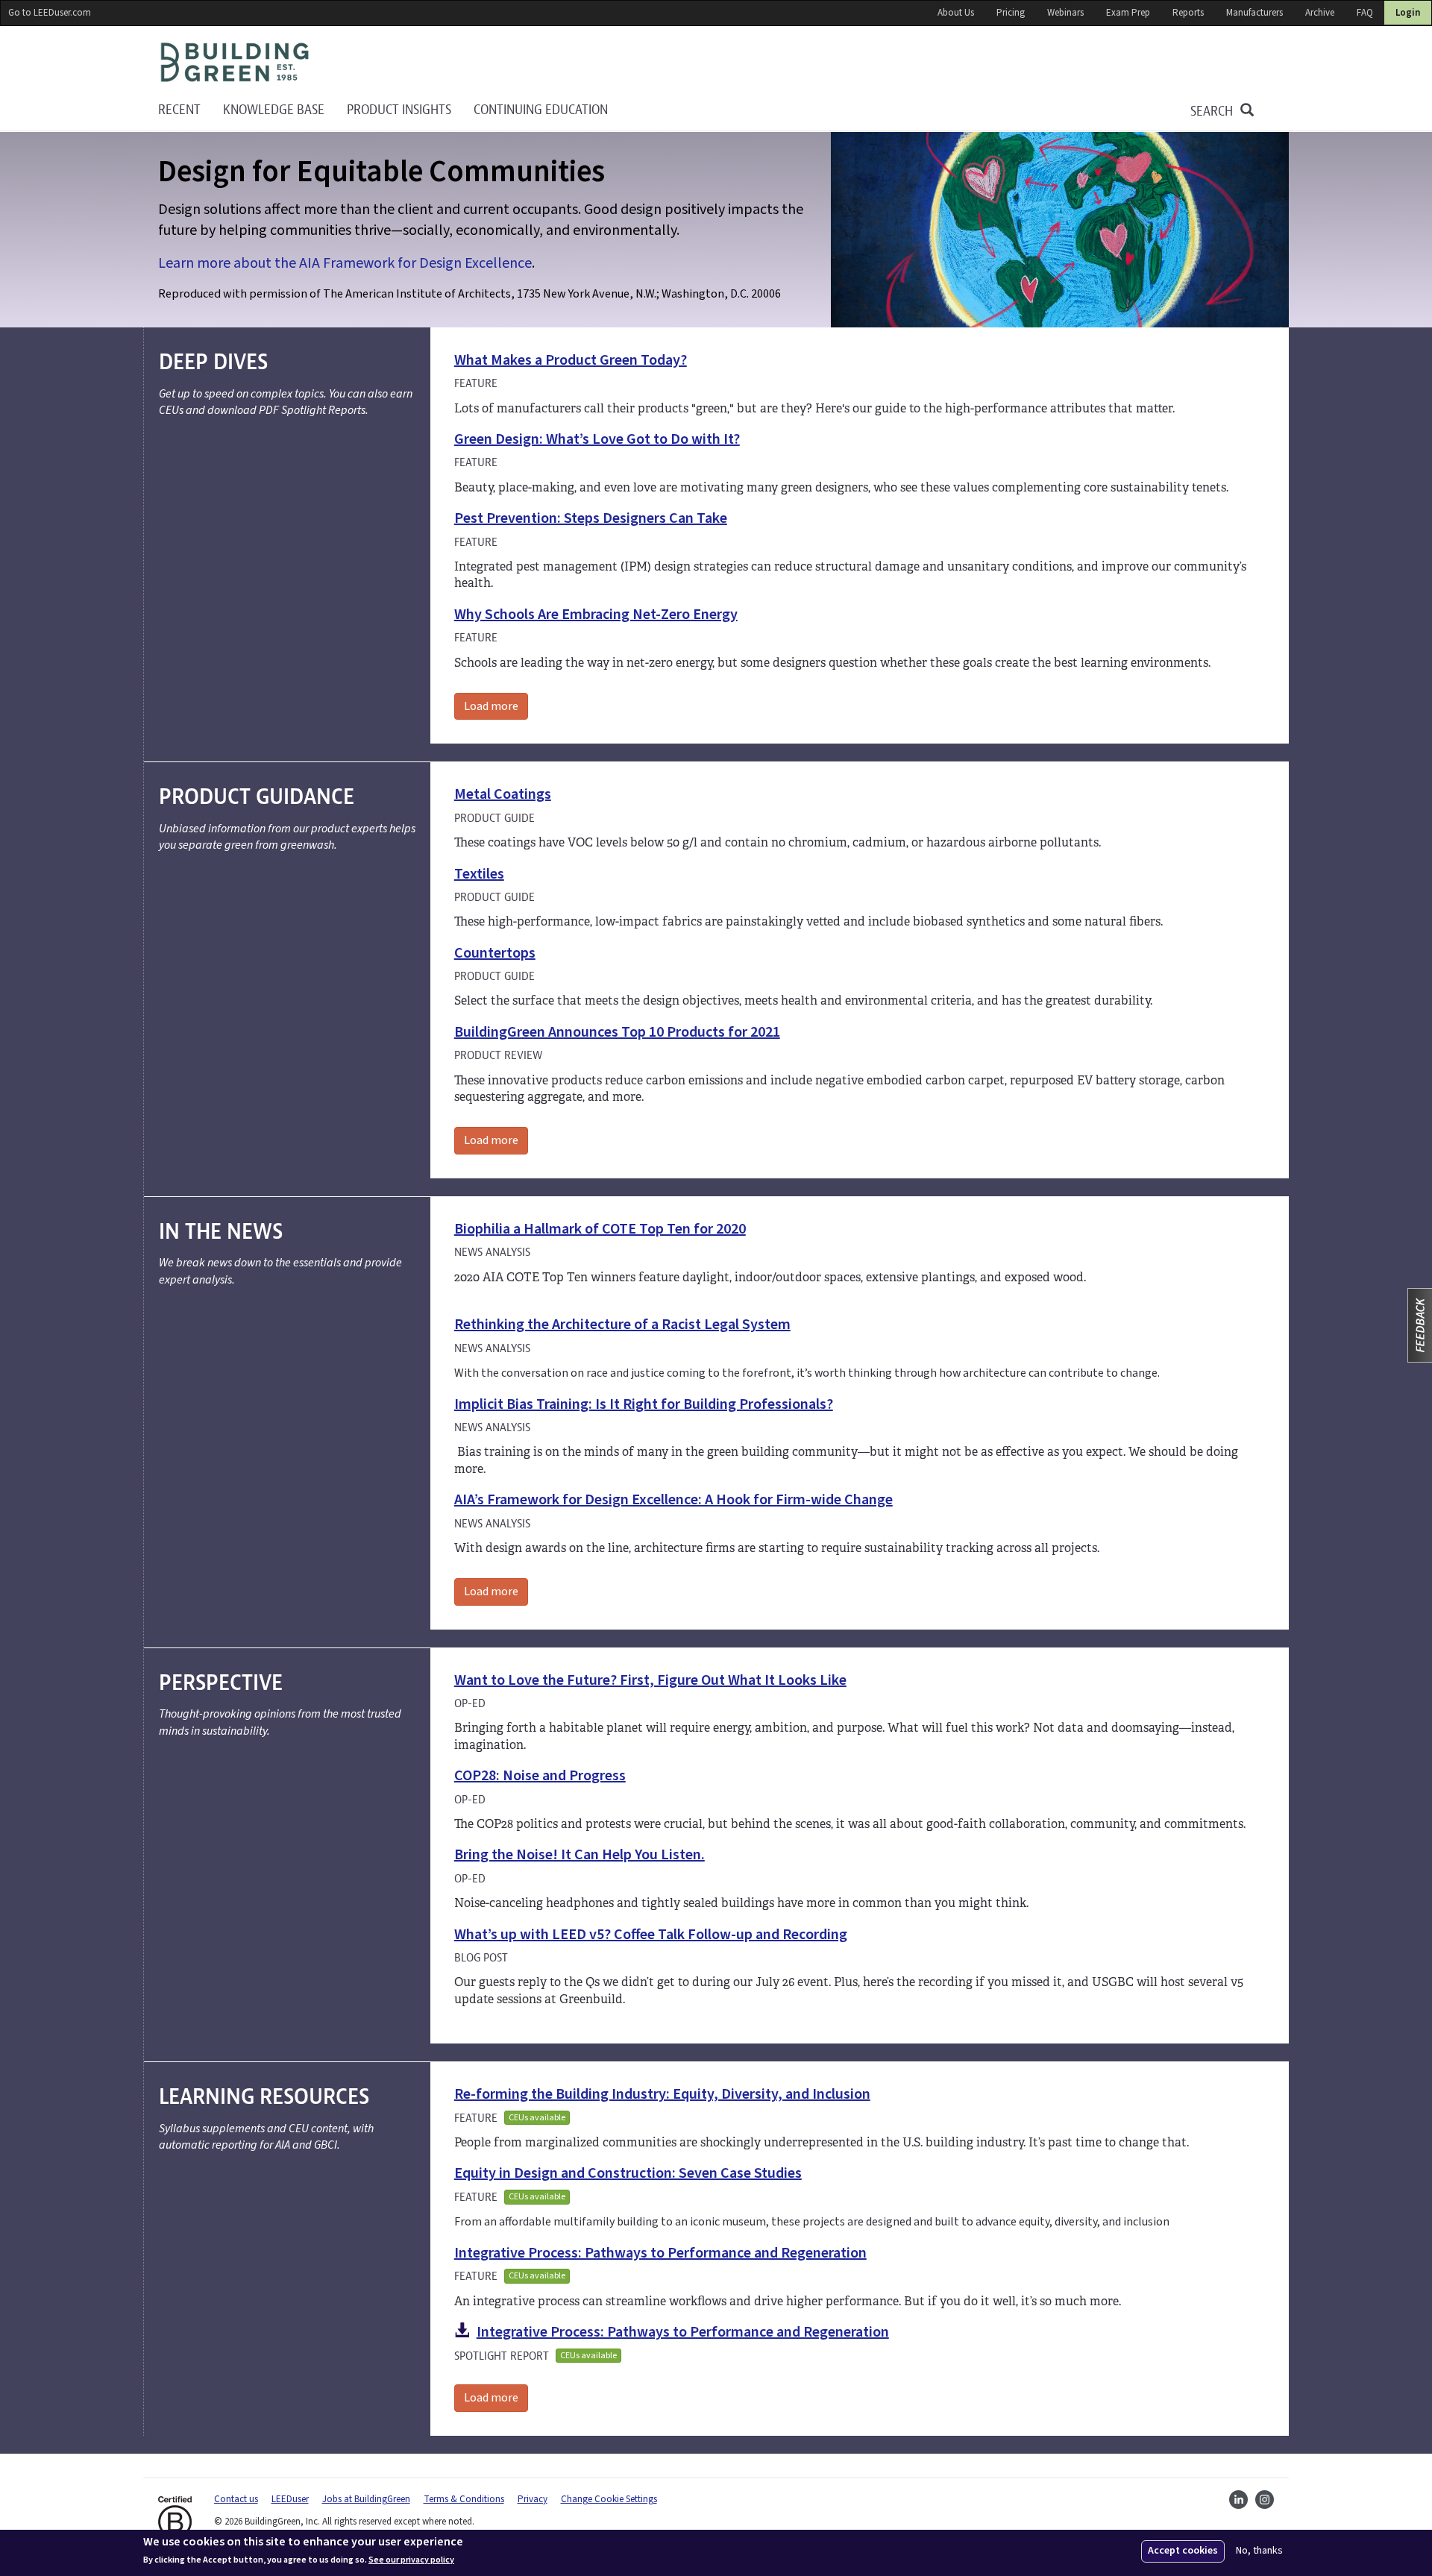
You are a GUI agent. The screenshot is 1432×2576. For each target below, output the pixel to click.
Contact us (236, 2499)
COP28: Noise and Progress (540, 1776)
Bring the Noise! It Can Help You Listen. (580, 1855)
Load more (491, 706)
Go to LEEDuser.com (50, 13)
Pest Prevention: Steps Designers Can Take (591, 518)
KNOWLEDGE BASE (274, 110)
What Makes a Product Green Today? (571, 360)
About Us (956, 13)
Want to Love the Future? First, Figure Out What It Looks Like (650, 1680)
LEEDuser (290, 2499)
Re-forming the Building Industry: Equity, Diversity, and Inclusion (662, 2094)
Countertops (495, 953)
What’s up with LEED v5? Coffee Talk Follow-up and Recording (651, 1935)
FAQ (1365, 13)
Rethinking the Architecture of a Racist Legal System (622, 1325)
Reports (1188, 13)
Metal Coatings (503, 794)
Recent (179, 110)
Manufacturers (1254, 13)
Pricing (1011, 13)
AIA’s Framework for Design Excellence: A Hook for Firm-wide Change (673, 1500)
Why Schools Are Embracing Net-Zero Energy (596, 615)
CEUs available (537, 2118)
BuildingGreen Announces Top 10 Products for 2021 (617, 1032)
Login (1408, 13)
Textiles (479, 874)
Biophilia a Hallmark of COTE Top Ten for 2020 (600, 1229)
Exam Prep (1128, 13)
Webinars (1065, 13)
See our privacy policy (411, 2560)
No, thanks (1259, 2551)
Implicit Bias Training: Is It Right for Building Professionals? (644, 1404)
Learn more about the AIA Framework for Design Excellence (345, 263)
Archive (1320, 13)
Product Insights (399, 110)
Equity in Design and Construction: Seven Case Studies (628, 2173)
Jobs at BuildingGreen (366, 2499)
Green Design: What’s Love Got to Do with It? (597, 439)
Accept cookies (1183, 2551)
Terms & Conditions (464, 2499)
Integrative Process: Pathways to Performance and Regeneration (660, 2253)
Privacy (533, 2499)
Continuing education (541, 110)
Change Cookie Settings (609, 2499)
